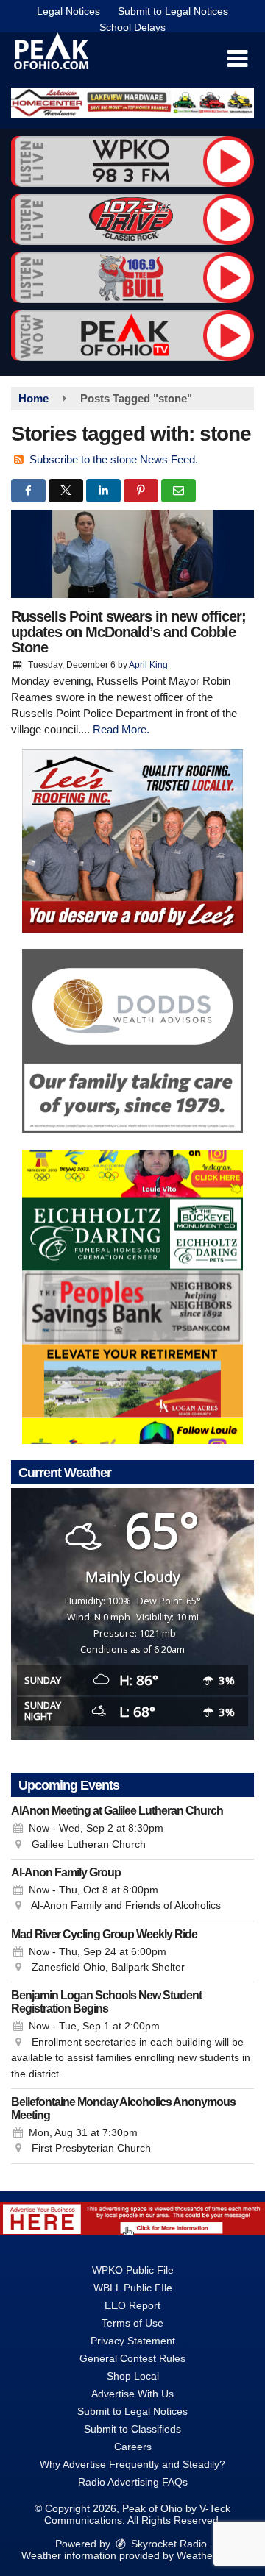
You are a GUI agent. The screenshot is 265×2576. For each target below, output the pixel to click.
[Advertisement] (132, 103)
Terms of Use (132, 2323)
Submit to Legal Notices (173, 11)
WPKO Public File (133, 2270)
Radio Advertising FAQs (133, 2482)
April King (148, 665)
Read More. (121, 729)
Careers (133, 2447)
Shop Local (133, 2376)
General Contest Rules (132, 2358)
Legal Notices (68, 11)
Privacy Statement (133, 2341)
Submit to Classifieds (132, 2429)
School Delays (132, 27)
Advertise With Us (132, 2394)
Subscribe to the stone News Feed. (114, 459)
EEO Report (132, 2305)
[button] (237, 59)
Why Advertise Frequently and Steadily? (132, 2464)
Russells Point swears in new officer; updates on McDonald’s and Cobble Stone (128, 632)
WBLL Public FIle (133, 2288)
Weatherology (209, 2555)
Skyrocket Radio (167, 2544)
